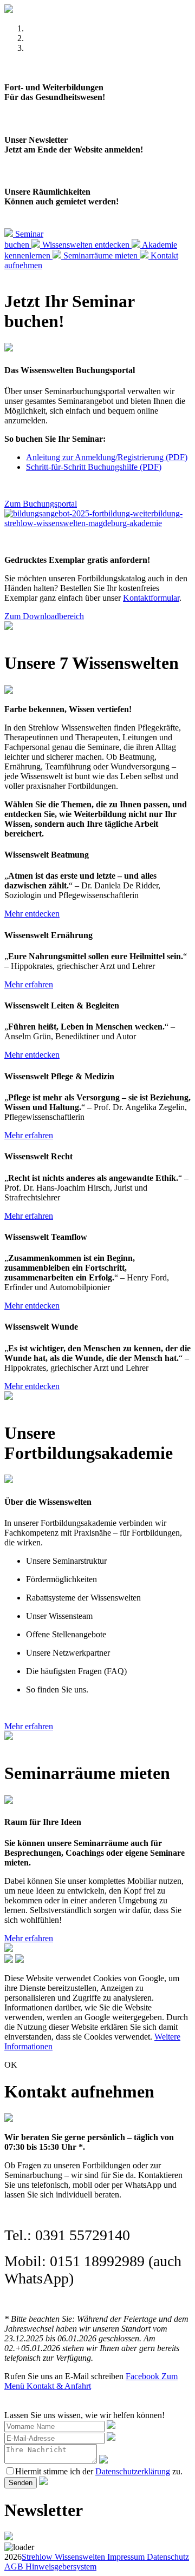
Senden (21, 2483)
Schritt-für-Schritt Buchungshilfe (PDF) (94, 467)
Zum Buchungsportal (41, 504)
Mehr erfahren (29, 984)
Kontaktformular (151, 598)
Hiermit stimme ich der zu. (99, 2471)
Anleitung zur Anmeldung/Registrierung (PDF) (107, 457)
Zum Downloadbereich (44, 616)
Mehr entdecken (32, 914)
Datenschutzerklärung (133, 2471)
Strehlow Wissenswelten (63, 2557)
